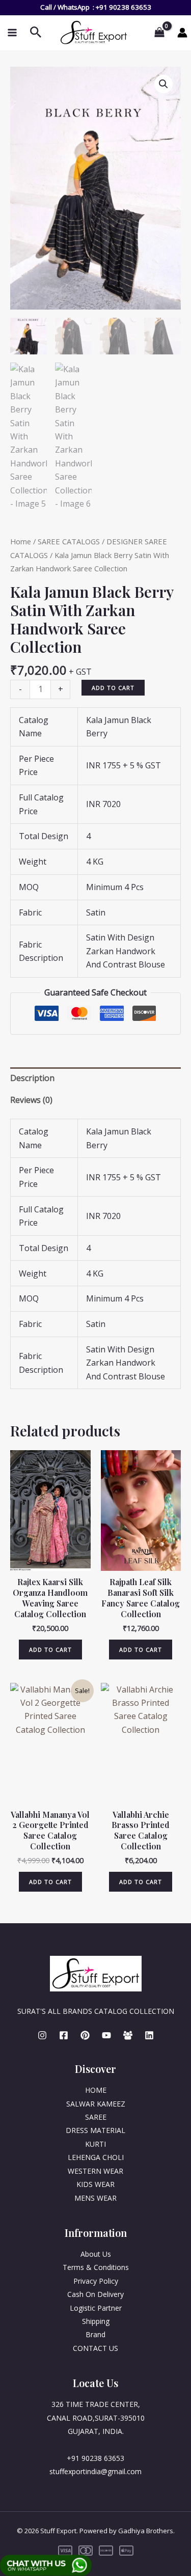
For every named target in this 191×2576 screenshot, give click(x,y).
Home (21, 541)
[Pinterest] (85, 2035)
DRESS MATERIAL (95, 2130)
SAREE (96, 2117)
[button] (163, 84)
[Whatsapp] (128, 2035)
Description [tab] (32, 1078)
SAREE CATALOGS (69, 541)
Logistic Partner (96, 2308)
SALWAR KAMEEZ (96, 2104)
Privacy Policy (96, 2281)
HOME (96, 2090)
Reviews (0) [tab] (31, 1100)
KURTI (95, 2144)
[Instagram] (42, 2035)
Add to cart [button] (50, 1650)
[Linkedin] (149, 2035)
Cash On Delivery (95, 2294)
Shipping (96, 2321)
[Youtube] (106, 2035)
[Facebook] (64, 2035)
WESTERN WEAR (95, 2171)
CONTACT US (95, 2348)
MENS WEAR (95, 2198)
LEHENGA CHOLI (96, 2157)
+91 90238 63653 (124, 7)
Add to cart (113, 688)
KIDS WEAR (95, 2184)
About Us (96, 2254)
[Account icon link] (182, 33)
